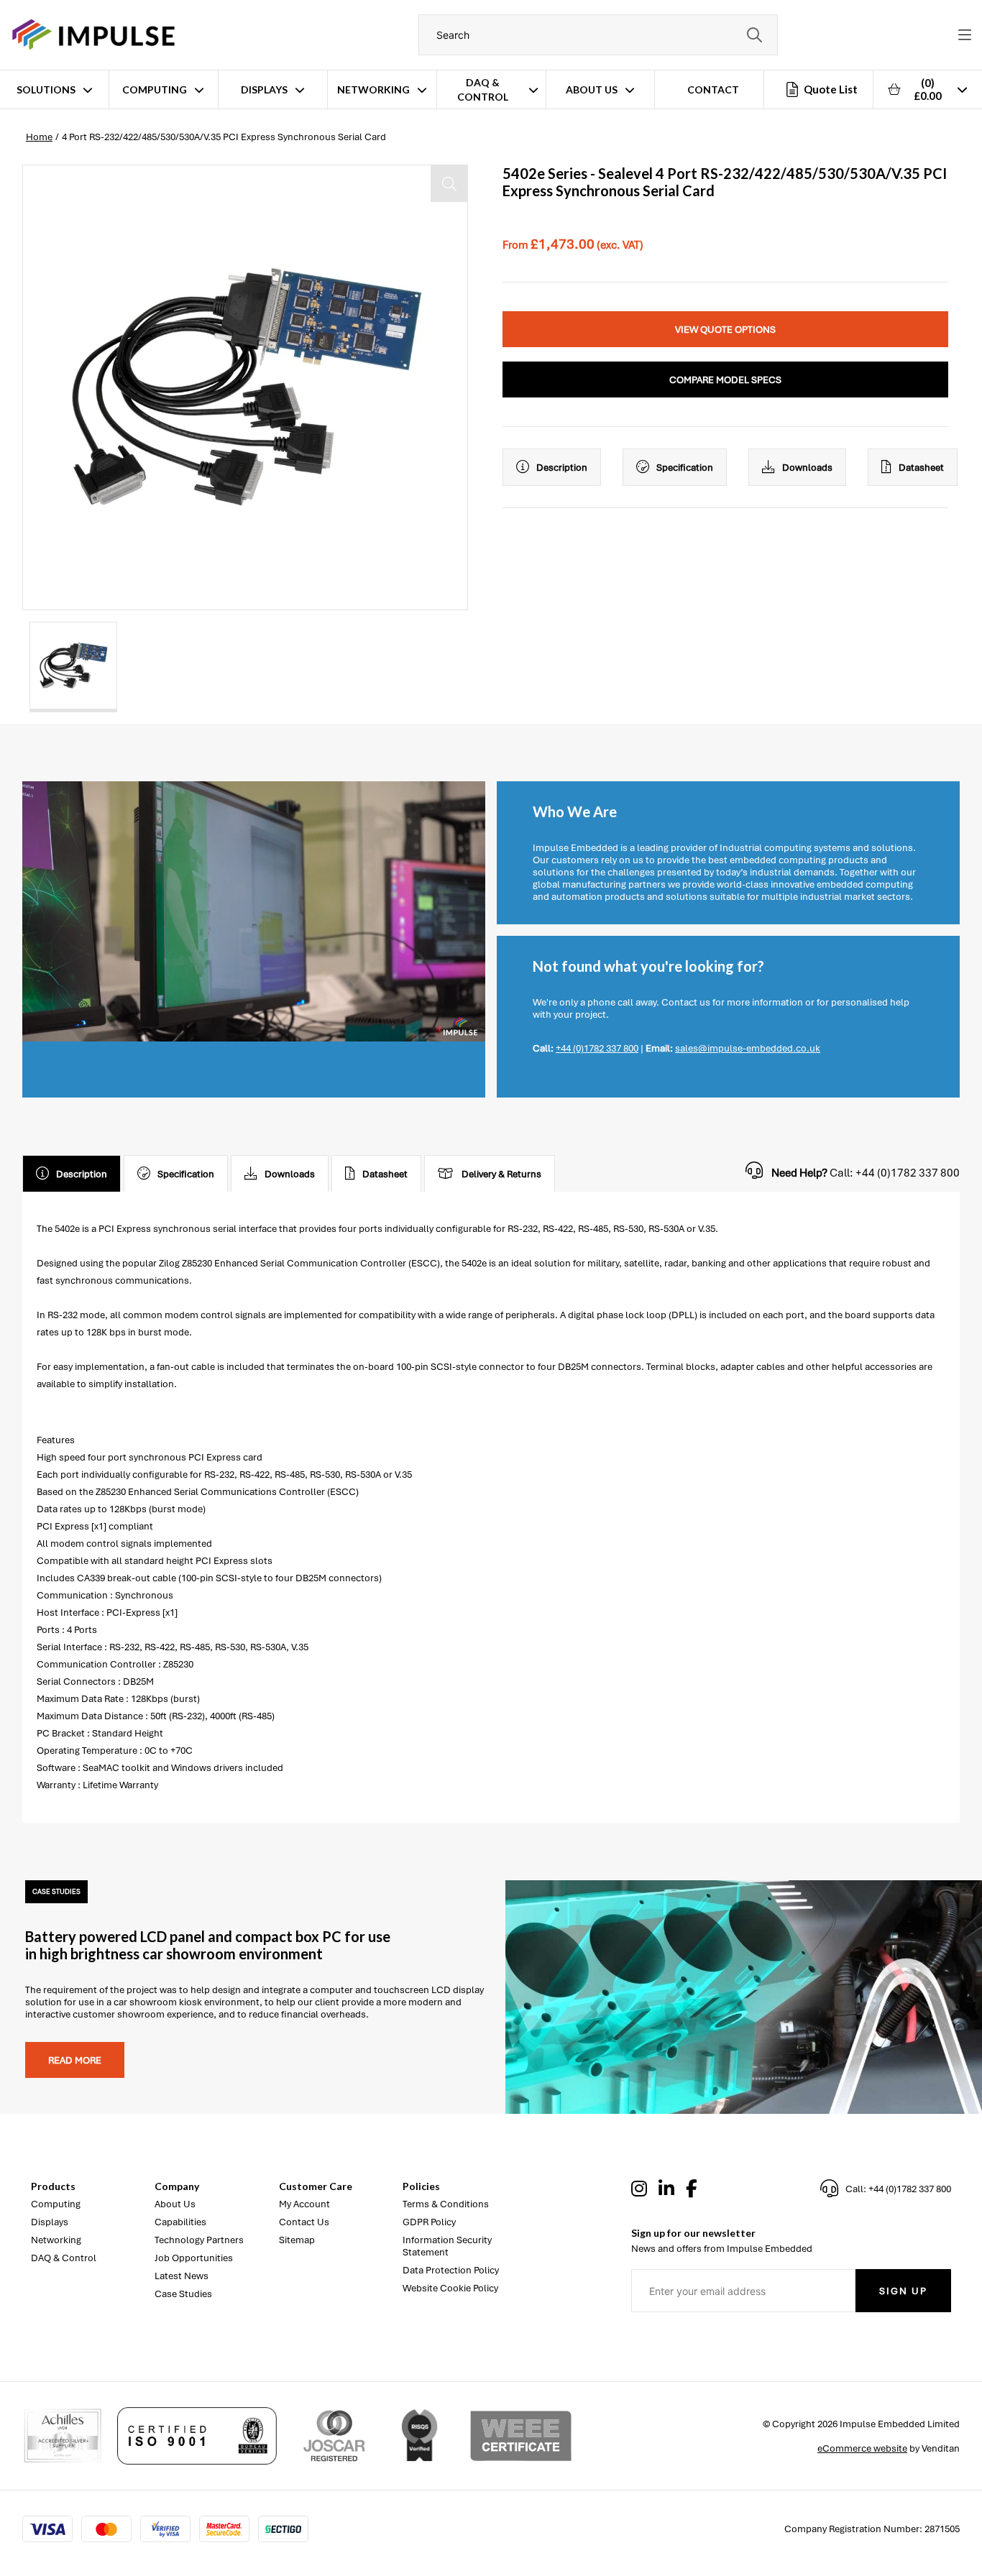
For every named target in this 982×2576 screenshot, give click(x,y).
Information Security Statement (447, 2246)
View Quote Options (725, 330)
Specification (685, 468)
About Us (592, 89)
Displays (264, 89)
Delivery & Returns (501, 1174)
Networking (373, 89)
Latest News (182, 2276)
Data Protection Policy (451, 2270)
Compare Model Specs (725, 380)
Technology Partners (199, 2240)
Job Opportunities (194, 2258)
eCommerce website (862, 2448)
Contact (713, 89)
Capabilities (180, 2222)
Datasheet (921, 468)
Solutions (46, 89)
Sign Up (903, 2291)
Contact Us (304, 2222)
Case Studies (183, 2294)
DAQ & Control (483, 89)
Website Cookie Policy (450, 2288)
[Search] (754, 35)
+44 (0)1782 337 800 (597, 1048)
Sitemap (297, 2240)
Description (562, 468)
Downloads (807, 468)
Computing (155, 89)
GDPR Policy (429, 2222)
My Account (304, 2204)
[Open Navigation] (965, 35)
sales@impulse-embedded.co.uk (748, 1048)
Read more (75, 2060)
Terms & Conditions (446, 2204)
